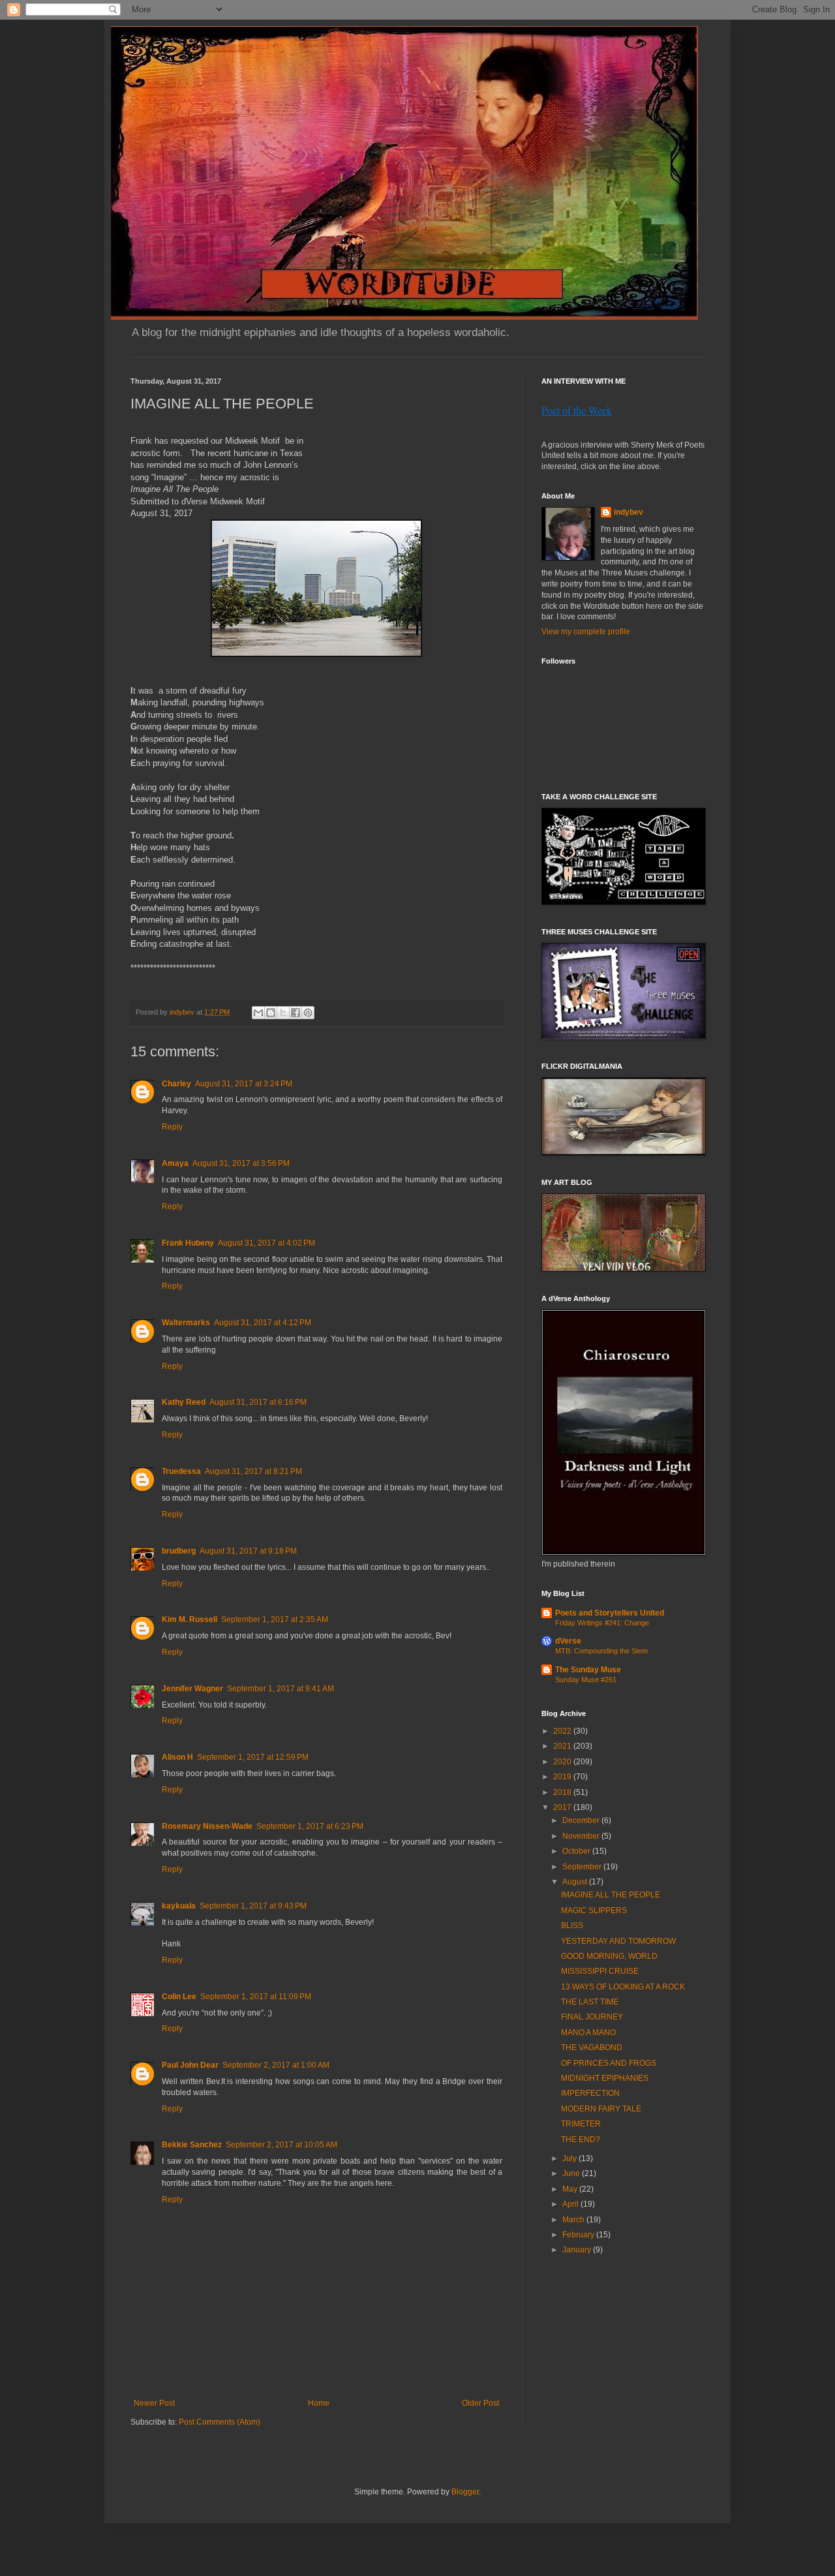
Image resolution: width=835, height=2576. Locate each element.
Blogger (465, 2492)
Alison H (177, 1757)
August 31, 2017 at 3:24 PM (244, 1084)
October (577, 1851)
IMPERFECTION (590, 2093)
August (576, 1882)
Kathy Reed (184, 1402)
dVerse (568, 1641)
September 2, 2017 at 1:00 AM (276, 2065)
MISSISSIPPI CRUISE (600, 1971)
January (578, 2250)
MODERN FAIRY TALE (601, 2109)
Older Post (480, 2403)
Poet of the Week (577, 410)
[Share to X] (283, 1013)
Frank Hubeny (188, 1243)
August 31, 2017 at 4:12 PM (263, 1323)
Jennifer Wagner (192, 1689)
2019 (563, 1777)
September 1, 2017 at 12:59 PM (253, 1757)
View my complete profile (586, 632)
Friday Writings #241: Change (602, 1623)
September (583, 1867)
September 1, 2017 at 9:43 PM (253, 1906)
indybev (629, 512)
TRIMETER (581, 2124)
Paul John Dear (190, 2065)
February (579, 2235)
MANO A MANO (588, 2032)
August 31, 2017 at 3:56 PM (241, 1163)
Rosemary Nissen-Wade (207, 1826)
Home (319, 2403)
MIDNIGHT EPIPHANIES (605, 2078)
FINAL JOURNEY (592, 2017)
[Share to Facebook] (296, 1013)
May (571, 2189)
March (574, 2220)
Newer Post (154, 2403)
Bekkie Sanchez (192, 2145)
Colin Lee (179, 1997)
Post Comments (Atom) (220, 2422)
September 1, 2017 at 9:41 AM (281, 1689)
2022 (563, 1731)
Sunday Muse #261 (586, 1679)
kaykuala (179, 1906)
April (571, 2204)
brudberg (179, 1551)
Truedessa (181, 1471)
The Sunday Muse (588, 1670)
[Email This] (258, 1013)
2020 (563, 1762)
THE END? (581, 2139)
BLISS (572, 1925)
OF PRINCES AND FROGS (609, 2063)
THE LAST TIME (590, 2002)
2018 (563, 1792)
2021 (563, 1746)
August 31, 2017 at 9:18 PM (248, 1551)
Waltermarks (186, 1323)
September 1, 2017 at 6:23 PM (310, 1826)
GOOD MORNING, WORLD (609, 1956)
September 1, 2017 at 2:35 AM (275, 1619)
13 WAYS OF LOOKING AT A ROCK (623, 1987)
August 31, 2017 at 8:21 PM (253, 1471)
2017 (563, 1807)
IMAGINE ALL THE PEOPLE (611, 1895)
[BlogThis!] (271, 1013)
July (570, 2158)
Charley (176, 1084)
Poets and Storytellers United (610, 1613)
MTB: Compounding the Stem (601, 1651)
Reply (172, 1127)
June (572, 2173)
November (582, 1836)
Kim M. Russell (190, 1619)
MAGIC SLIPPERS (594, 1910)
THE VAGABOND (592, 2047)
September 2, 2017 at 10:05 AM (281, 2145)
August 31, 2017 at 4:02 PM (266, 1243)
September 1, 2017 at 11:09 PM (256, 1997)
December (582, 1820)
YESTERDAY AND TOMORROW (618, 1941)
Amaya (175, 1163)
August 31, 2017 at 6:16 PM (258, 1402)
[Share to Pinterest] (308, 1013)
